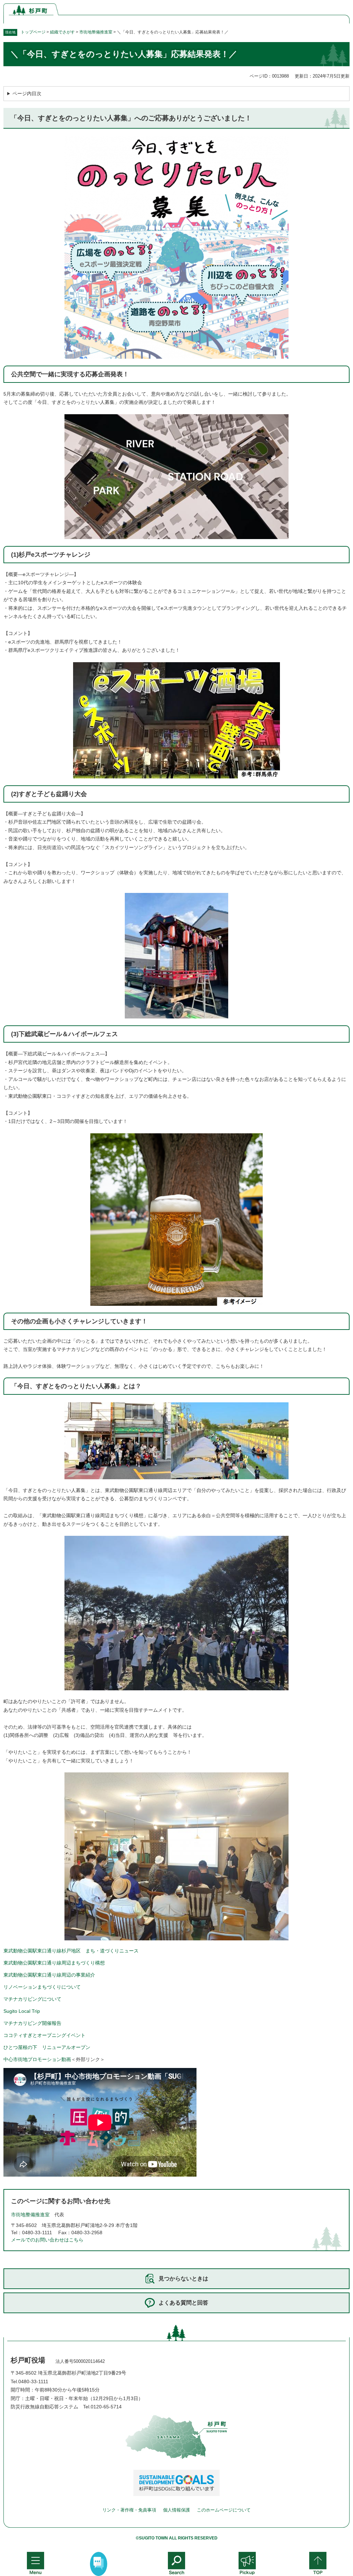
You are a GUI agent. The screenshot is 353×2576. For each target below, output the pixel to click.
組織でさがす (62, 32)
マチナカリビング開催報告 (32, 2023)
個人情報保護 (176, 2510)
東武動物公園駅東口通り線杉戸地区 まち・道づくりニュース (71, 1951)
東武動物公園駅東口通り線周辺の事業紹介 (49, 1975)
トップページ (33, 32)
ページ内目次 (27, 93)
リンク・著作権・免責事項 (129, 2510)
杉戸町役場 (28, 2360)
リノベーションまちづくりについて (42, 1987)
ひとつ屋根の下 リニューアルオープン (47, 2047)
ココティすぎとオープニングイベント (44, 2035)
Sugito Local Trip (22, 2011)
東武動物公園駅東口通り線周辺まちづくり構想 (54, 1963)
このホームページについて (224, 2510)
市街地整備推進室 (96, 32)
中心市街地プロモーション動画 (37, 2059)
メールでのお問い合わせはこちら (47, 2240)
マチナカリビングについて (32, 1999)
